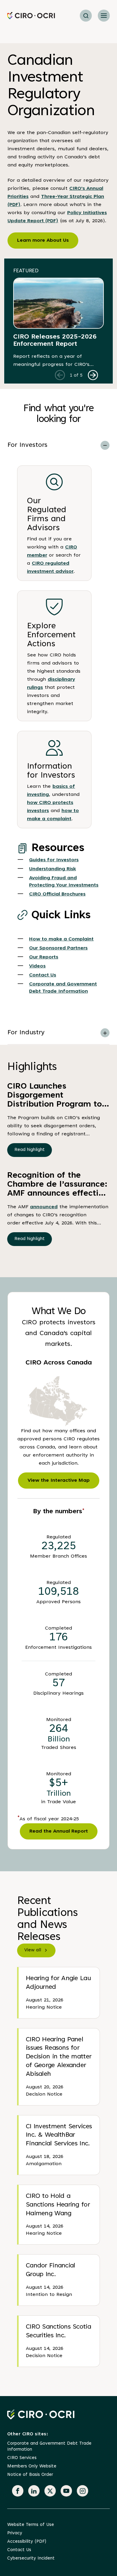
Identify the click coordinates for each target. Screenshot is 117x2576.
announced (44, 1207)
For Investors (27, 445)
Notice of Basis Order (30, 2475)
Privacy (15, 2533)
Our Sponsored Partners (58, 948)
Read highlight (30, 1150)
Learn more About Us (43, 241)
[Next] (93, 375)
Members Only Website (32, 2466)
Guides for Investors (54, 860)
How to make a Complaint (61, 939)
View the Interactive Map (59, 1481)
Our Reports (44, 957)
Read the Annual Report (59, 1831)
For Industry (26, 1033)
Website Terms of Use (31, 2525)
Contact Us (43, 975)
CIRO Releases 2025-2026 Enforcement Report (55, 341)
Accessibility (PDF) (27, 2542)
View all (33, 1950)
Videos (37, 966)
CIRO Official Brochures (57, 894)
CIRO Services (22, 2458)
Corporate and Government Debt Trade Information (49, 2447)
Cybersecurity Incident (31, 2558)
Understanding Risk (52, 869)
